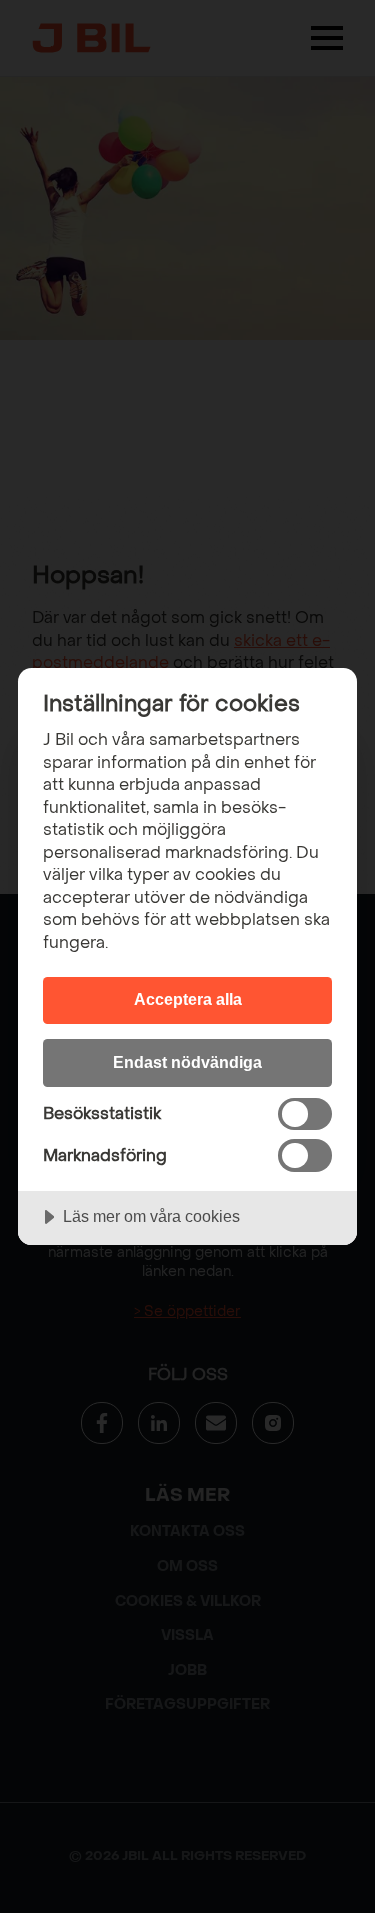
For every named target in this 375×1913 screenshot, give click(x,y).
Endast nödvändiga (187, 1062)
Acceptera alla (188, 999)
